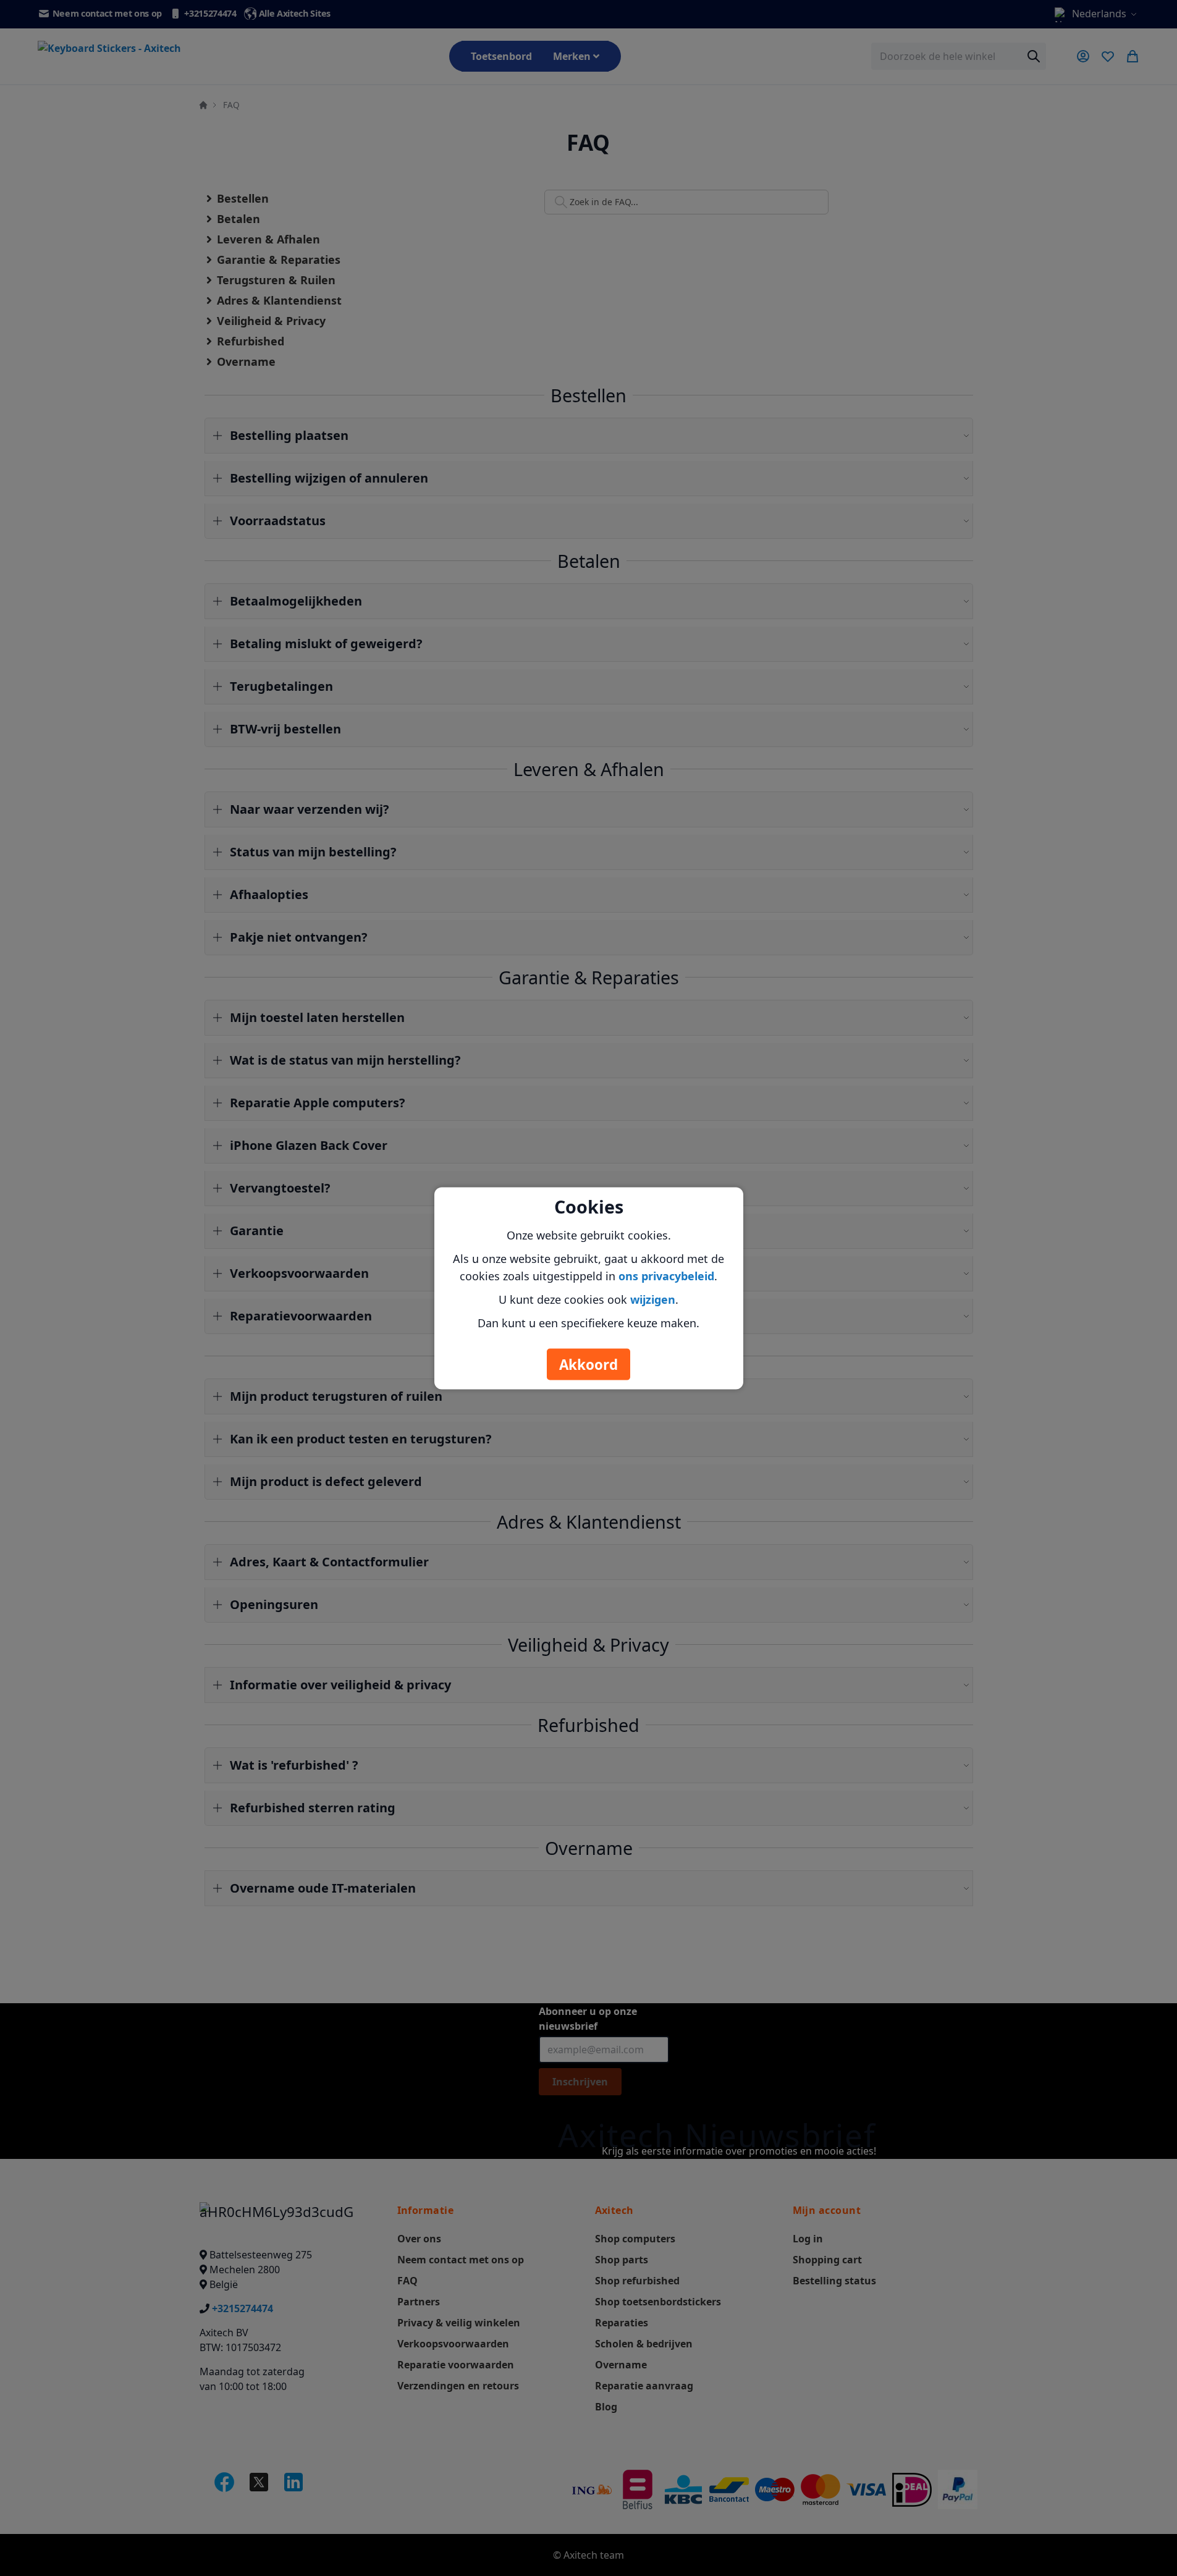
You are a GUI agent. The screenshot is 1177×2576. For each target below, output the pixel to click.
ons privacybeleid (666, 1275)
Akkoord (588, 1364)
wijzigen (653, 1299)
